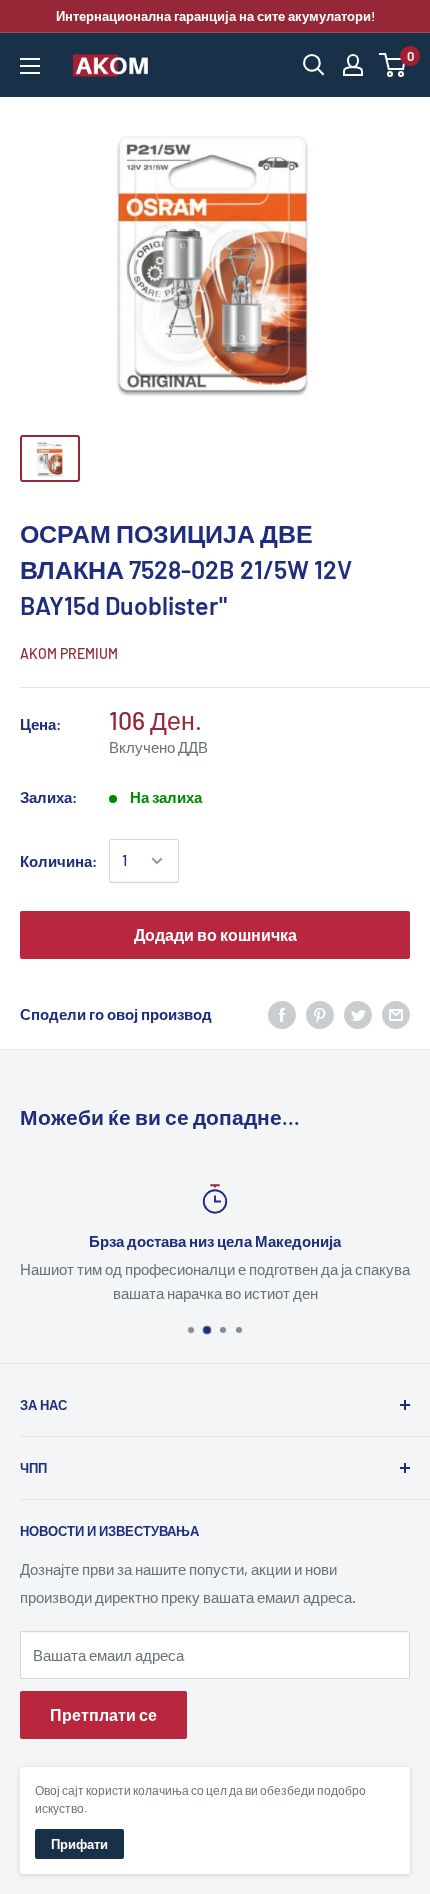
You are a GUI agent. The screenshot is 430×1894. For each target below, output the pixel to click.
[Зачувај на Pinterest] (320, 1014)
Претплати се (103, 1714)
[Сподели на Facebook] (282, 1014)
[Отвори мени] (30, 66)
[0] (393, 65)
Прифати (79, 1844)
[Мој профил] (353, 65)
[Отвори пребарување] (314, 65)
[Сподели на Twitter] (358, 1014)
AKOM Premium (69, 653)
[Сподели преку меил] (396, 1014)
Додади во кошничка (215, 934)
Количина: (58, 861)
